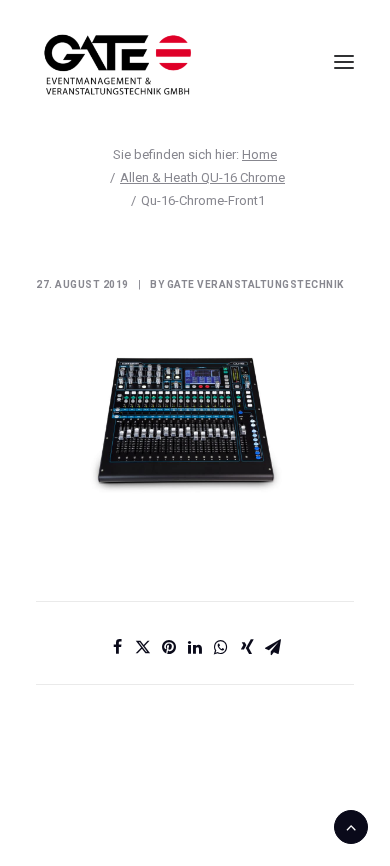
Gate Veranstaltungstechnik (255, 284)
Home (259, 154)
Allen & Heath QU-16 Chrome (202, 177)
